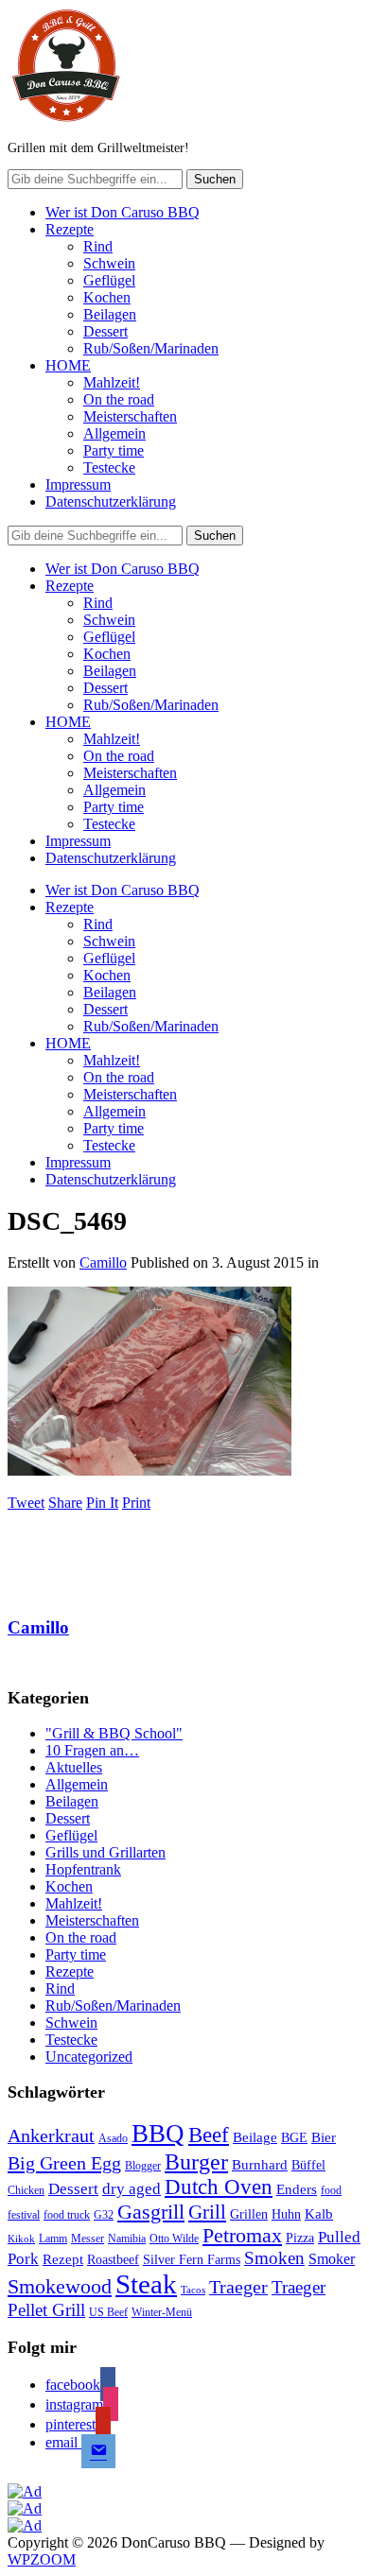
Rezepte (70, 229)
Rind (98, 246)
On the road (119, 399)
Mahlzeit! (112, 382)
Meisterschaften (130, 416)
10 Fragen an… (92, 1750)
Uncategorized (89, 2057)
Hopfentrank (83, 1869)
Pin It (102, 1503)
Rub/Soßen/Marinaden (151, 348)
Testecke (109, 467)
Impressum (78, 484)
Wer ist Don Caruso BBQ (123, 212)
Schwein (109, 263)
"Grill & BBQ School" (114, 1733)
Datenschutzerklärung (111, 501)
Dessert (105, 331)
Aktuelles (74, 1767)
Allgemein (114, 433)
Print (136, 1503)
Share (65, 1503)
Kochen (107, 297)
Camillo (103, 1262)
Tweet (26, 1503)
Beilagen (110, 314)
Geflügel (109, 280)
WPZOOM (42, 2559)
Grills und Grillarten (105, 1852)
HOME (68, 365)
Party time (114, 450)
